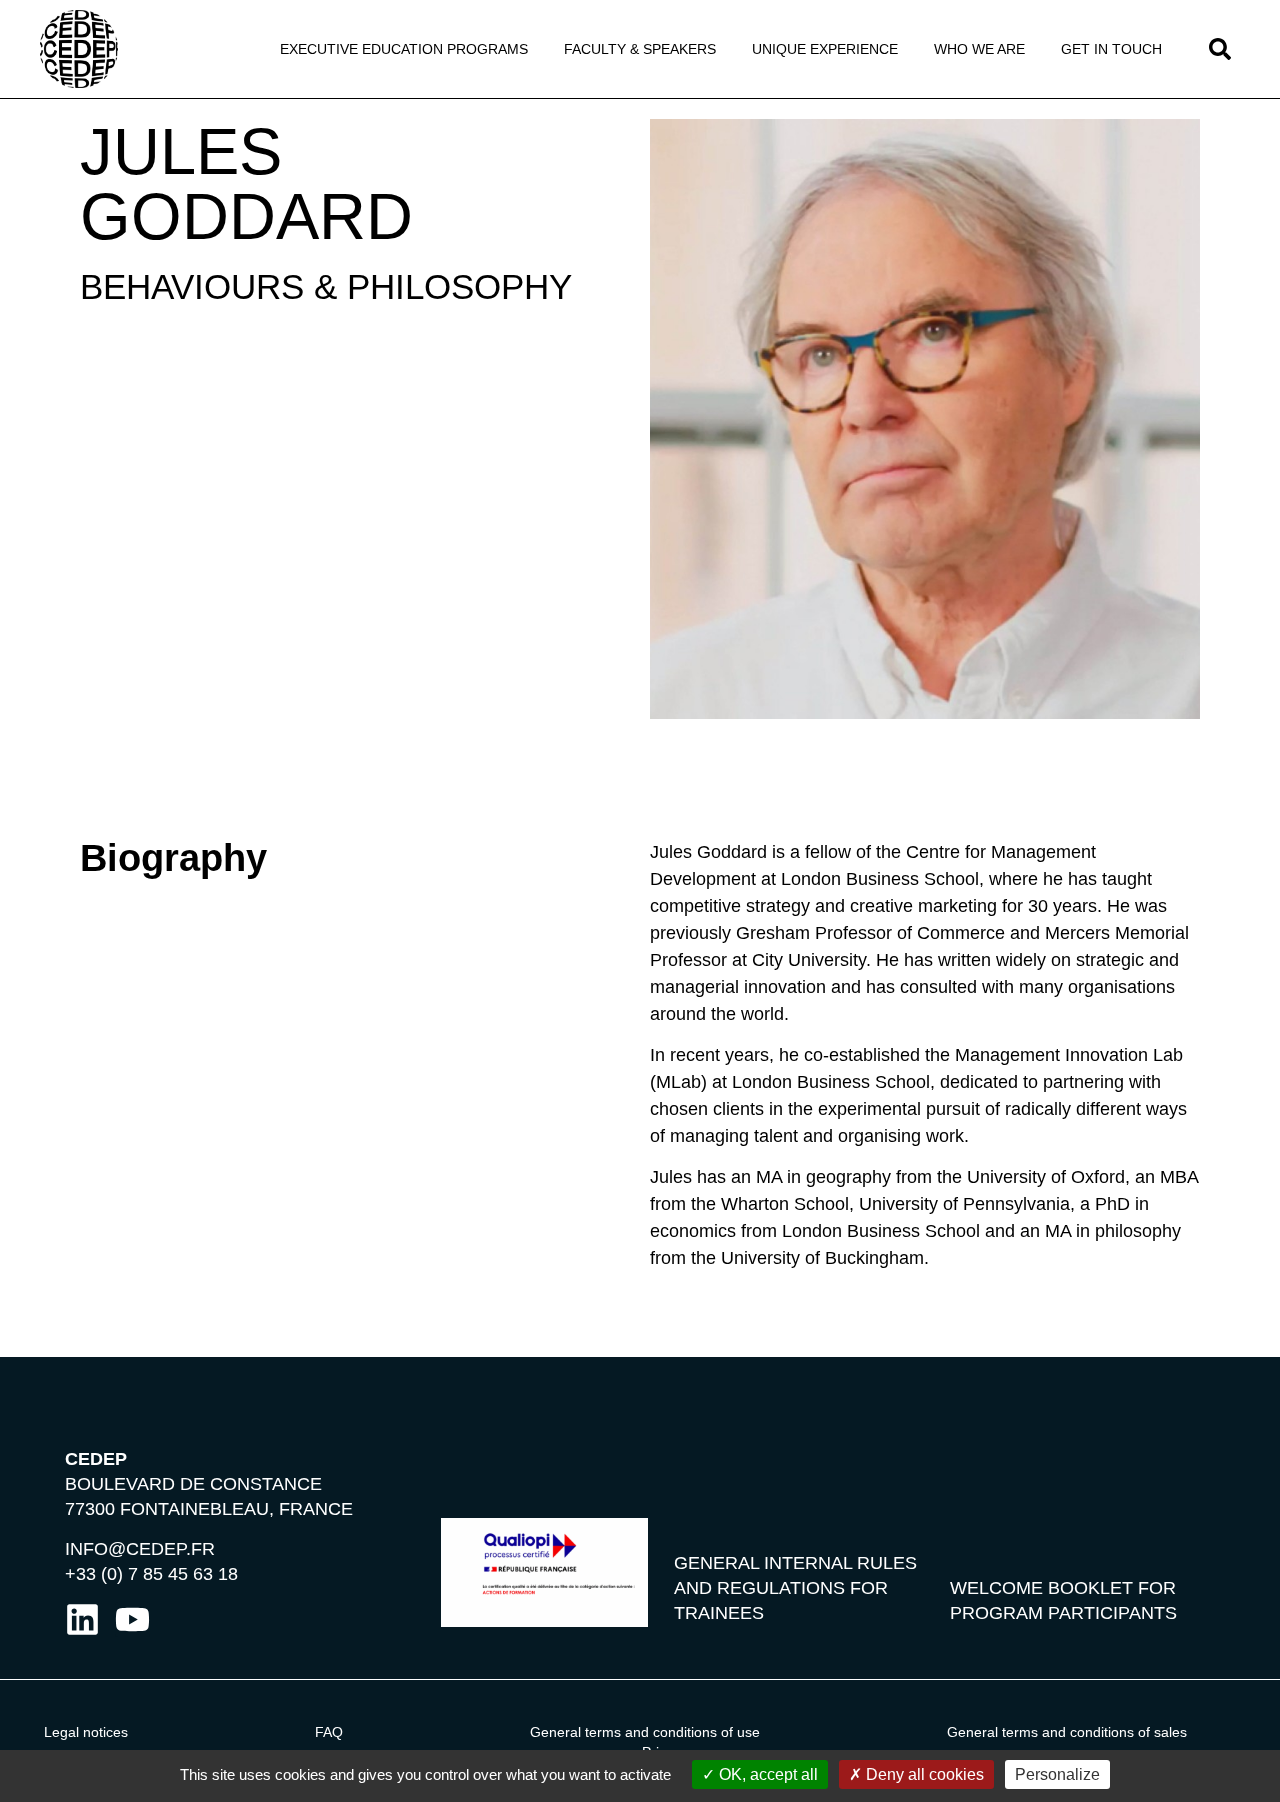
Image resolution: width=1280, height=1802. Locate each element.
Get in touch (1111, 49)
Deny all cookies (923, 1774)
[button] (1220, 49)
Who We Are (979, 49)
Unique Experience (825, 49)
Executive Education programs (404, 49)
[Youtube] (132, 1619)
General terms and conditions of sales (1067, 1732)
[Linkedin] (82, 1619)
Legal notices (86, 1732)
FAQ (329, 1732)
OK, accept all (766, 1774)
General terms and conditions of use (645, 1732)
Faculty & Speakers (640, 49)
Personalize (1057, 1774)
